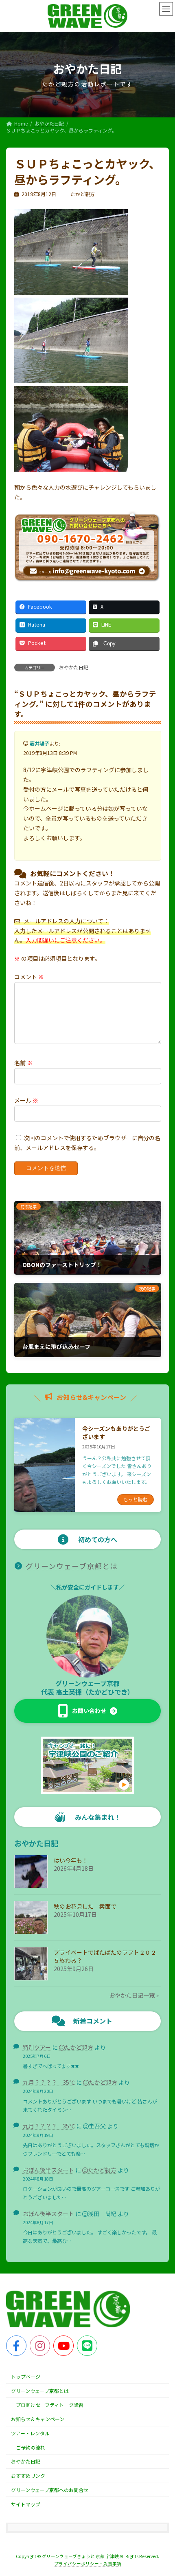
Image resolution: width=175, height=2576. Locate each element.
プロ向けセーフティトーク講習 (50, 2405)
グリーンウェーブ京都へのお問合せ (50, 2490)
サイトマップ (26, 2504)
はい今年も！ (71, 1860)
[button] (88, 1711)
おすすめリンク (28, 2476)
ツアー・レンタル (30, 2433)
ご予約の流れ (31, 2447)
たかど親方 (79, 2047)
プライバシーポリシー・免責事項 (88, 2564)
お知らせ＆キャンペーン (38, 2419)
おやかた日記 (74, 667)
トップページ (26, 2376)
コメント (29, 977)
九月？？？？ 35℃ (49, 2082)
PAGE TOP (162, 2491)
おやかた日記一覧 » (134, 1995)
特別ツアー (37, 2047)
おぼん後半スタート (48, 2170)
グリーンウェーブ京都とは (72, 1566)
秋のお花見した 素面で (85, 1906)
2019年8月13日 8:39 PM (50, 753)
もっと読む (136, 1499)
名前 (23, 1063)
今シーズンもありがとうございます (116, 1433)
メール (26, 1100)
